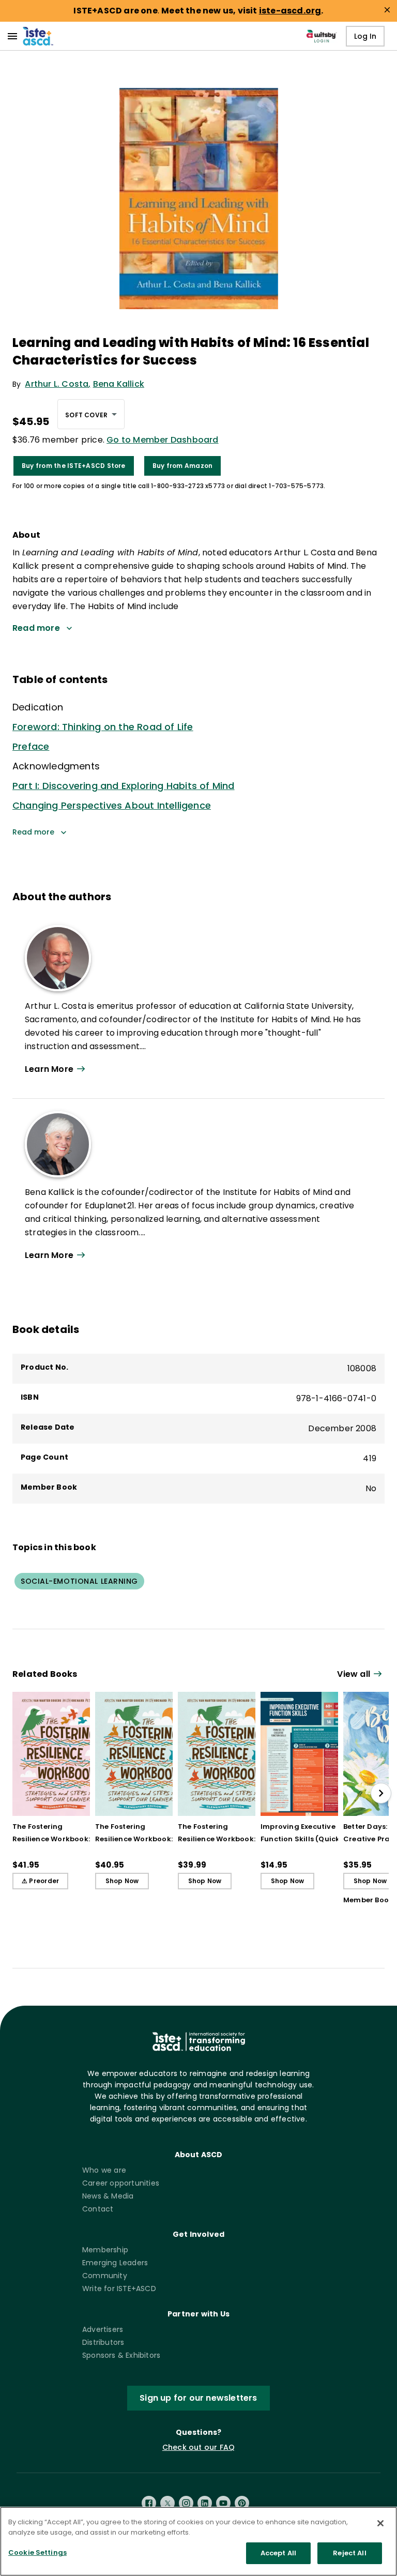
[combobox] (91, 414)
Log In (365, 36)
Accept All (278, 2553)
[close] (387, 10)
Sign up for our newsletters (198, 2398)
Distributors (103, 2342)
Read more (33, 832)
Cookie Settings (37, 2552)
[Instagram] (186, 2503)
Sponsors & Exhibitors (121, 2355)
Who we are (104, 2170)
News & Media (108, 2196)
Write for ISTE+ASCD (119, 2289)
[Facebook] (149, 2503)
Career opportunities (121, 2183)
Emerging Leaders (115, 2263)
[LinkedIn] (205, 2503)
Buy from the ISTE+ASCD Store (74, 466)
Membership (105, 2250)
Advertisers (103, 2329)
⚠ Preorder (40, 1881)
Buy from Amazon (183, 466)
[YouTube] (223, 2503)
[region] (198, 2541)
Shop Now (122, 1881)
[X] (167, 2503)
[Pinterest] (242, 2503)
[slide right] (381, 1793)
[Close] (380, 2523)
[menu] (12, 36)
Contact (98, 2209)
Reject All (349, 2553)
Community (105, 2276)
